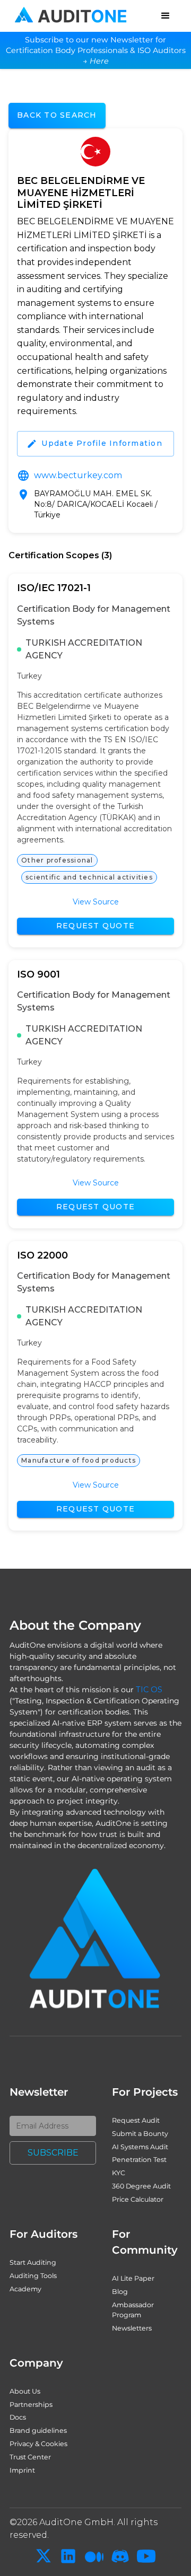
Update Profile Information (102, 443)
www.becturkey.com (78, 475)
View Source (96, 902)
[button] (166, 16)
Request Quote (95, 926)
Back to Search (57, 115)
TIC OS (149, 1690)
